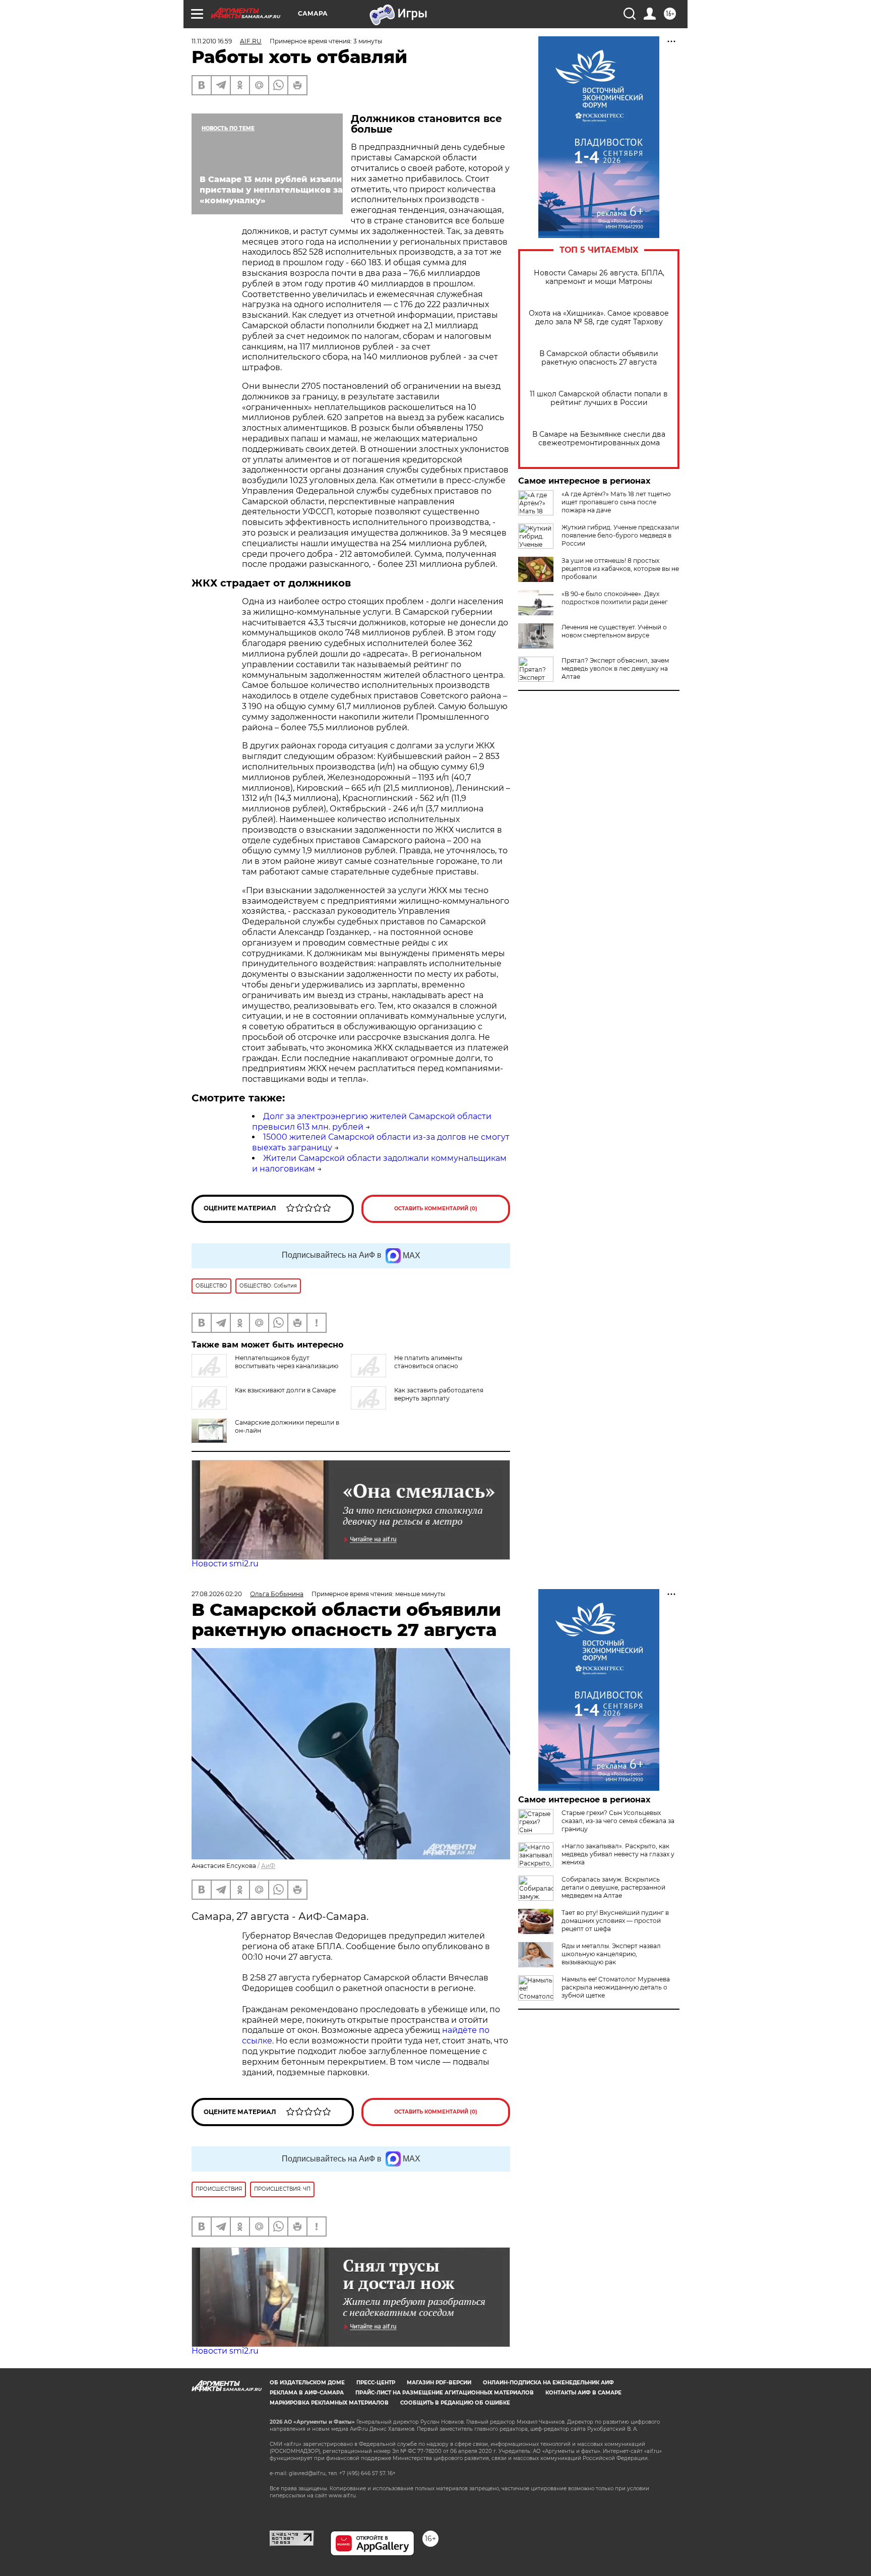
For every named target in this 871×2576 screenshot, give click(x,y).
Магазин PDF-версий (439, 2383)
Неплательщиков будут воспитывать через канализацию (287, 1362)
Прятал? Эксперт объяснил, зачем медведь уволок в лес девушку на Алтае (615, 668)
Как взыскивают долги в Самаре (285, 1390)
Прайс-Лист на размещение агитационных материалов (445, 2393)
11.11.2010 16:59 (212, 41)
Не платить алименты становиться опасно (428, 1362)
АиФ (268, 1866)
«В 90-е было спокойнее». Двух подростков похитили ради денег (615, 598)
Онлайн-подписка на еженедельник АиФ (548, 2383)
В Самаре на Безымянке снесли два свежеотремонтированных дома (599, 439)
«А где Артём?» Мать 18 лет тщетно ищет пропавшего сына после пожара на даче (616, 502)
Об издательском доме (307, 2383)
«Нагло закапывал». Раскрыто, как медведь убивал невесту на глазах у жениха (618, 1854)
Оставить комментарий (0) (436, 1209)
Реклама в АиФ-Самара (307, 2393)
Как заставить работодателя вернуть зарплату (439, 1394)
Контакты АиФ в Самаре (583, 2393)
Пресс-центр (376, 2383)
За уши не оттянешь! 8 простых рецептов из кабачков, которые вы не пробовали (620, 569)
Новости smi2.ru (225, 1564)
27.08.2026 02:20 (217, 1594)
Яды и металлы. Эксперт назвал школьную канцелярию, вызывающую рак (611, 1954)
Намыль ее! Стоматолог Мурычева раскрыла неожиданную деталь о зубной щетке (616, 1987)
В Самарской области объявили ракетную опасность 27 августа (599, 358)
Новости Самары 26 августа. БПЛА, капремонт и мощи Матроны (599, 277)
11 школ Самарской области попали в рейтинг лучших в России (599, 398)
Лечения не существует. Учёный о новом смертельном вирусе (614, 631)
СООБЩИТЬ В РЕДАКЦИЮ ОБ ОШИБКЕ (455, 2403)
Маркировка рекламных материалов (329, 2403)
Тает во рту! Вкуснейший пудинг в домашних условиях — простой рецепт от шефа (615, 1921)
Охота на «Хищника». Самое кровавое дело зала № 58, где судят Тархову (599, 318)
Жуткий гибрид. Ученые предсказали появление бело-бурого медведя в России (620, 535)
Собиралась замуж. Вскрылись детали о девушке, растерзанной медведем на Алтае (613, 1887)
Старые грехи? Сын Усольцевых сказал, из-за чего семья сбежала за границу (618, 1821)
